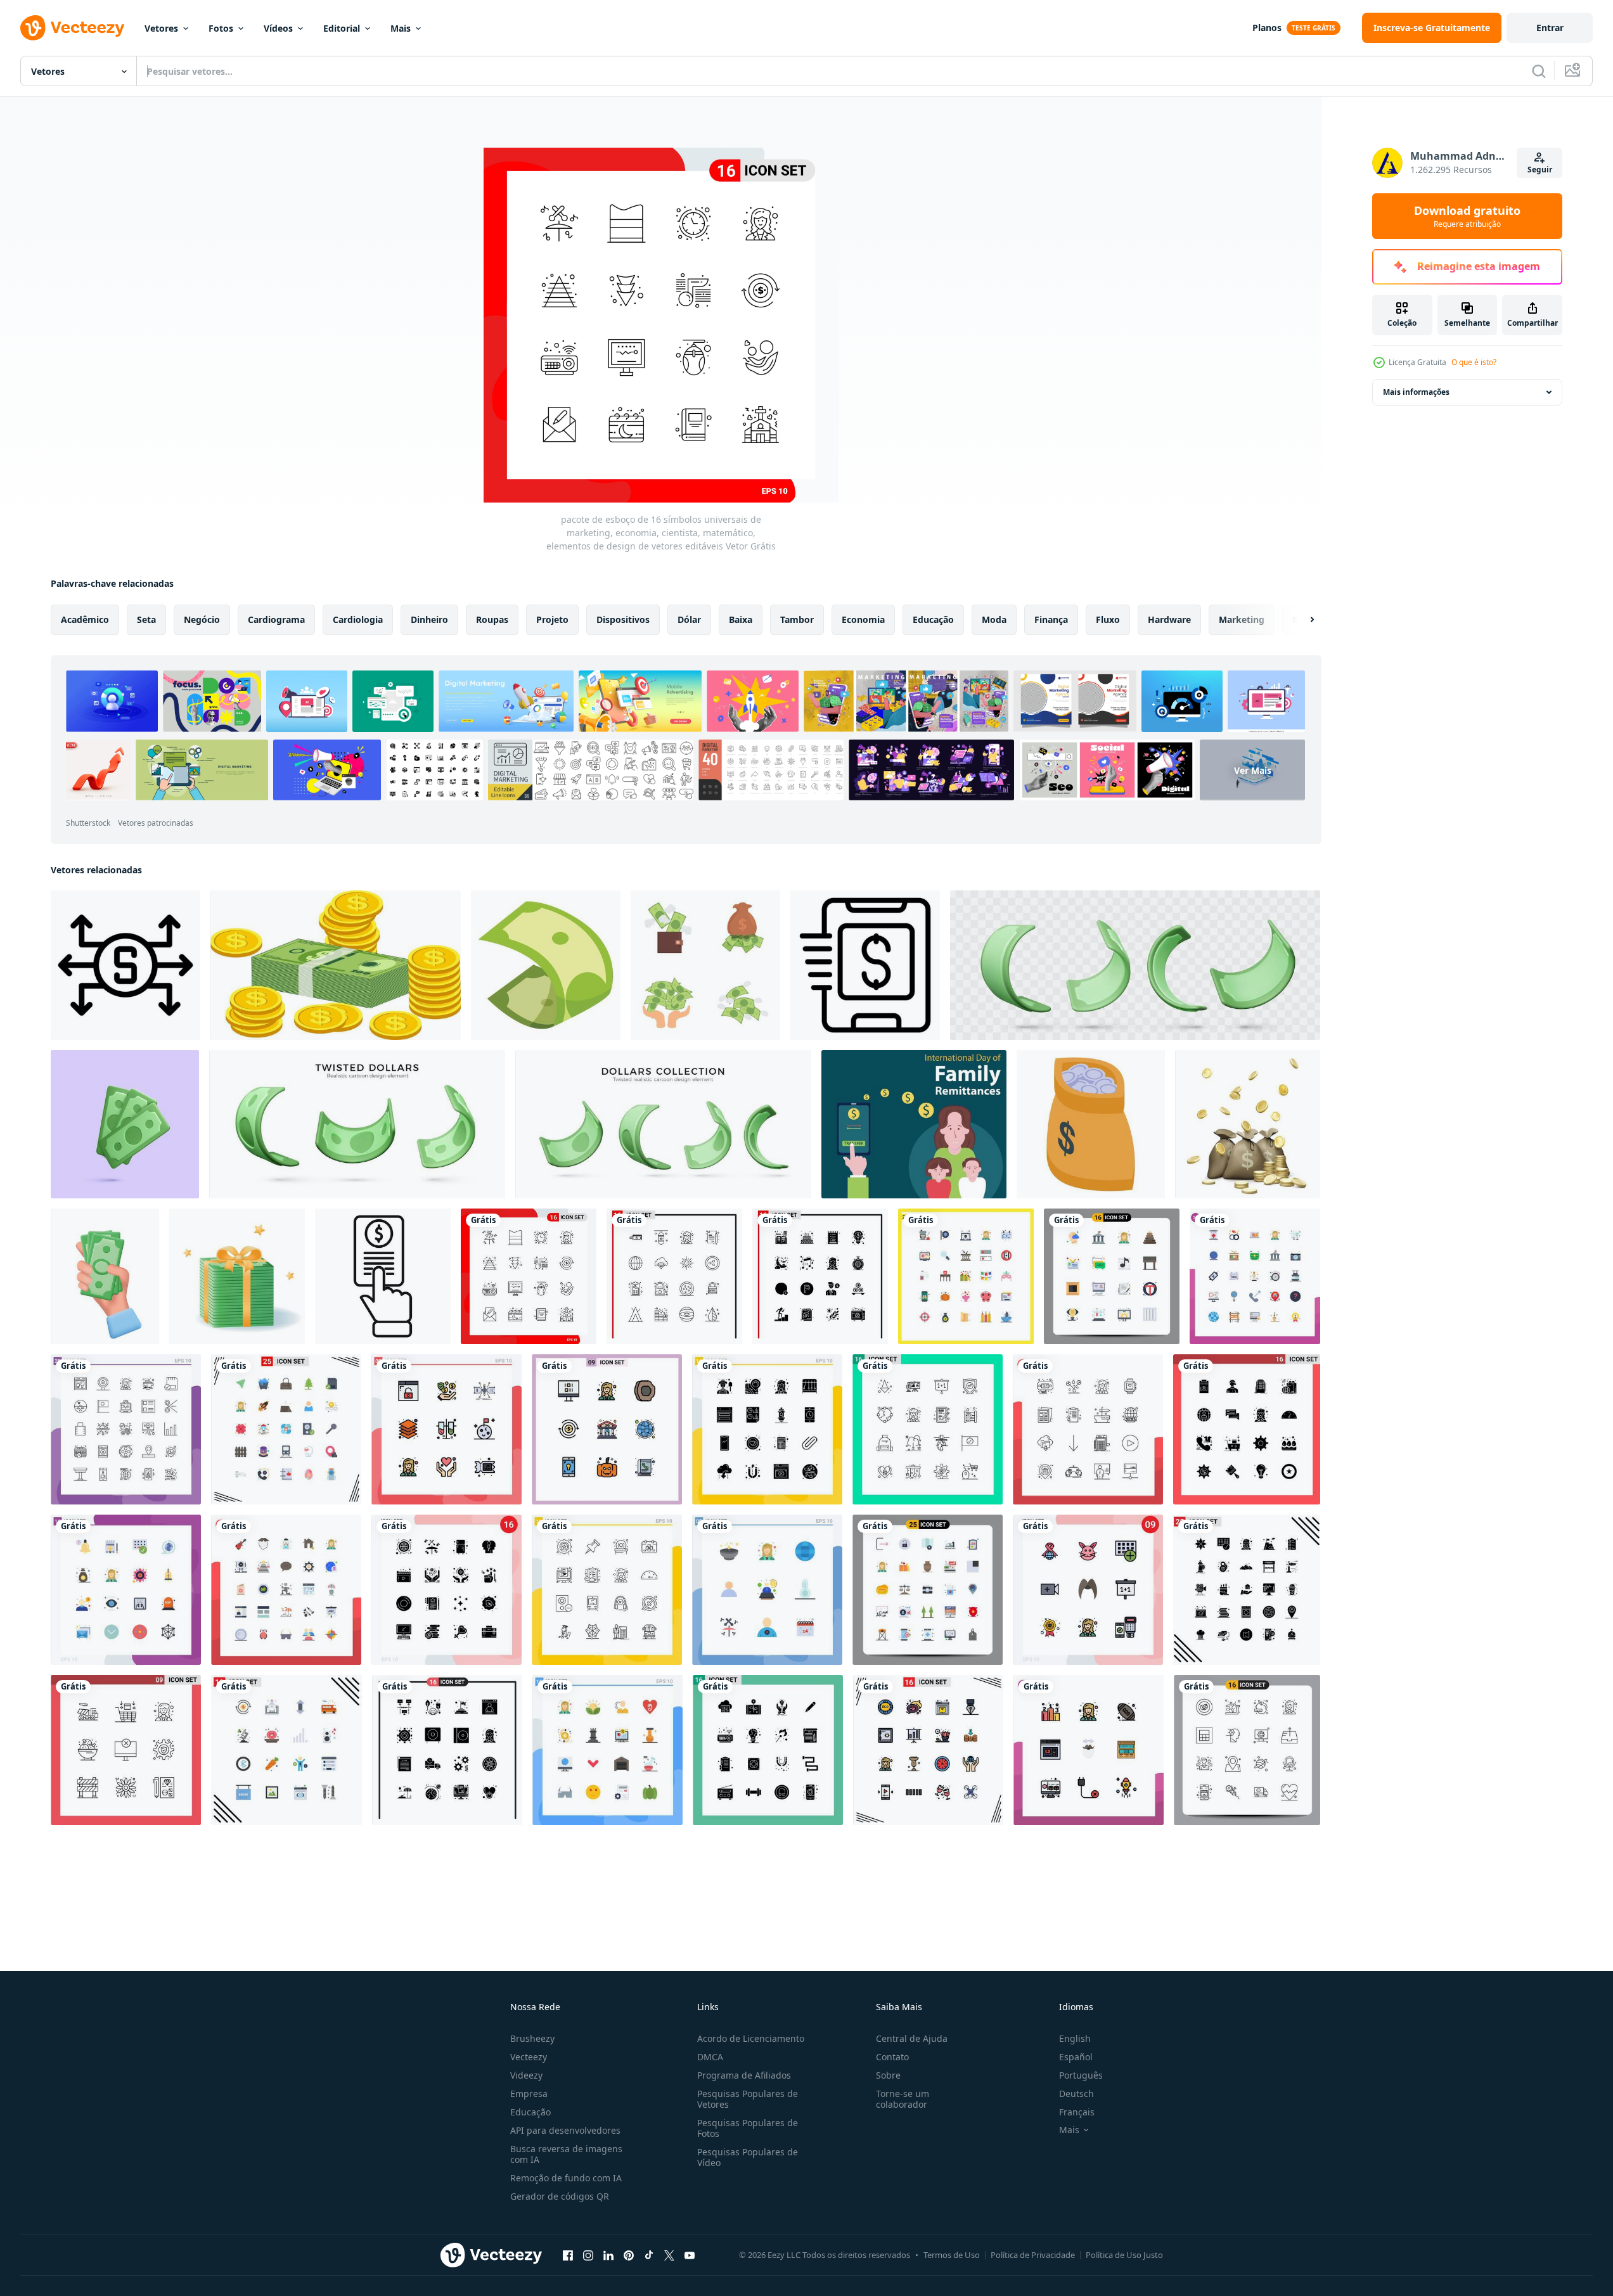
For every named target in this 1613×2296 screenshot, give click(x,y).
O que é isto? (1474, 362)
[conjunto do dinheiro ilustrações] (705, 965)
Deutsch (1076, 2094)
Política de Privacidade (1033, 2255)
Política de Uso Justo (1124, 2255)
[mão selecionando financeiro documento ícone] (383, 1276)
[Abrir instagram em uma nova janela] (588, 2255)
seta (146, 619)
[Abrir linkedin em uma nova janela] (608, 2255)
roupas (492, 619)
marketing (1242, 619)
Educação (530, 2112)
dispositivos (623, 619)
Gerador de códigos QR (560, 2196)
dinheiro (429, 619)
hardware (1169, 619)
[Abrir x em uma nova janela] (669, 2255)
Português (1081, 2075)
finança (1051, 619)
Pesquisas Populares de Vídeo (748, 2157)
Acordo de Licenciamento (751, 2038)
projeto (552, 619)
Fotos (221, 28)
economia (863, 619)
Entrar (1550, 28)
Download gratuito (1467, 216)
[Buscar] (1539, 71)
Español (1076, 2057)
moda (994, 619)
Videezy (526, 2075)
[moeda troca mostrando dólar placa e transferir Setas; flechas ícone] (125, 965)
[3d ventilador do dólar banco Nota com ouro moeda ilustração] (336, 965)
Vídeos (278, 28)
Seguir (1540, 170)
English (1075, 2038)
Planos (1267, 28)
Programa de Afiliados (744, 2075)
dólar (689, 619)
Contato (892, 2057)
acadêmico (85, 619)
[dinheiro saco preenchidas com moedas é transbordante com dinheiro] (1091, 1124)
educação (933, 619)
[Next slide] (1301, 620)
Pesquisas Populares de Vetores (748, 2099)
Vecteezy (529, 2057)
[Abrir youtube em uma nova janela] (690, 2255)
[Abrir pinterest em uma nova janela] (629, 2255)
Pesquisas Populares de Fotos (748, 2128)
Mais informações (1416, 392)
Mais (401, 28)
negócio (202, 619)
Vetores (161, 28)
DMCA (710, 2057)
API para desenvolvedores (565, 2130)
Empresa (529, 2094)
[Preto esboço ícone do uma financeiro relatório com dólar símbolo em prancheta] (865, 965)
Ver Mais (1253, 770)
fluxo (1108, 619)
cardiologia (358, 619)
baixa (741, 619)
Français (1077, 2112)
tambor (797, 619)
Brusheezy (532, 2038)
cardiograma (276, 619)
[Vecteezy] (72, 28)
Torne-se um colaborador (903, 2099)
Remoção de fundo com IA (566, 2178)
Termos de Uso (952, 2255)
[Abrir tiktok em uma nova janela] (649, 2255)
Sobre (888, 2075)
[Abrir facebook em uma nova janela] (568, 2255)
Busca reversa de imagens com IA (566, 2154)
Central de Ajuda (912, 2038)
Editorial (342, 28)
